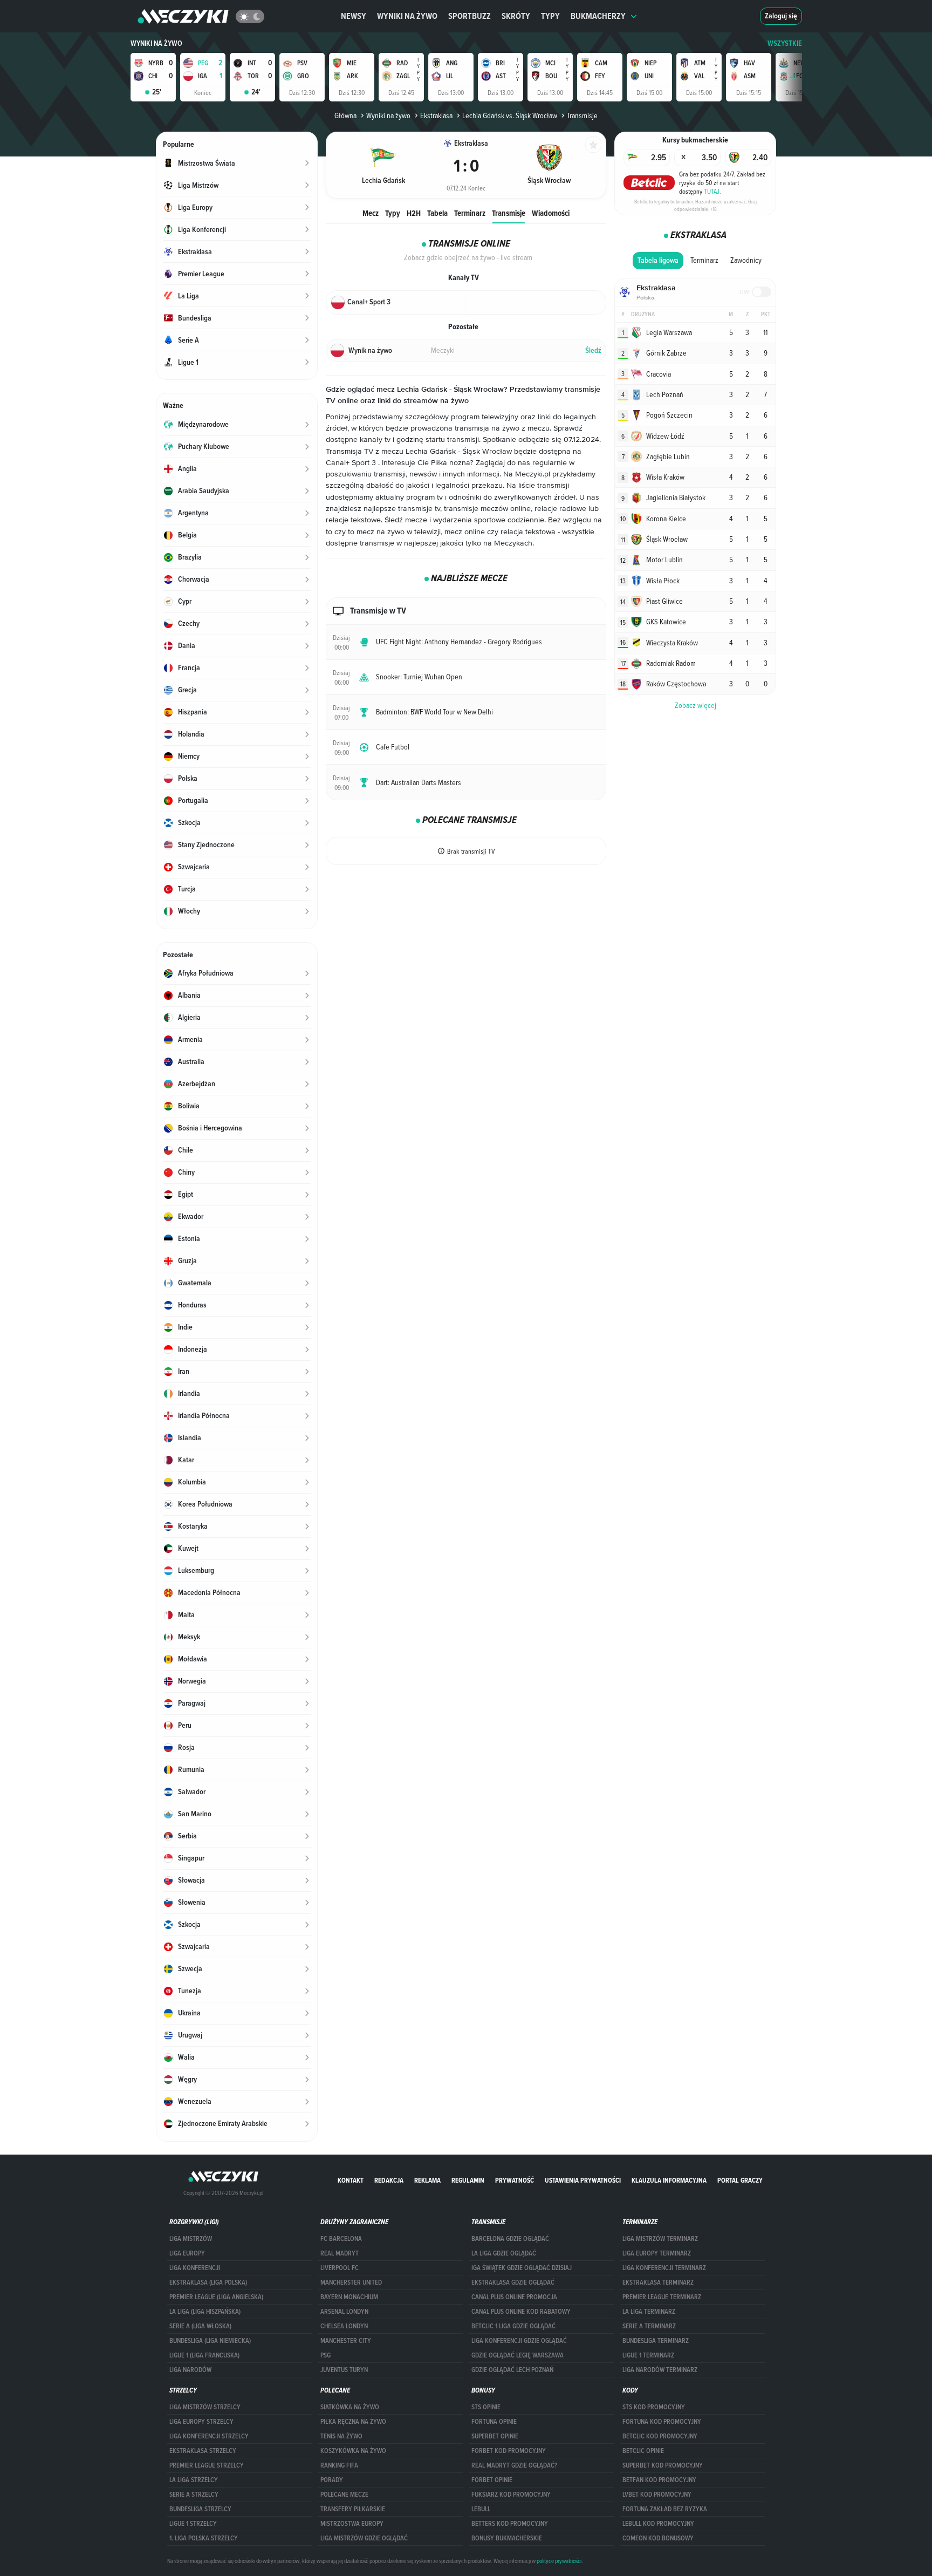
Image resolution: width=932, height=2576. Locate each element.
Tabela (437, 213)
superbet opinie (495, 2436)
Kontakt (351, 2180)
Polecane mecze (344, 2495)
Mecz (371, 213)
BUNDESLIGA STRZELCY (200, 2509)
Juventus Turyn (344, 2370)
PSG (325, 2355)
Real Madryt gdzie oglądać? (514, 2465)
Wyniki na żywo (407, 16)
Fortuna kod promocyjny (662, 2422)
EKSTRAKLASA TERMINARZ (658, 2282)
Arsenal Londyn (344, 2312)
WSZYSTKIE (785, 43)
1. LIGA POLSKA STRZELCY (204, 2538)
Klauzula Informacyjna (669, 2180)
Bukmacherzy (598, 16)
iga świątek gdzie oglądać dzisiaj (522, 2268)
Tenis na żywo (341, 2436)
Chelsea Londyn (344, 2326)
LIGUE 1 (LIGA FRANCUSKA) (204, 2355)
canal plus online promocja (514, 2297)
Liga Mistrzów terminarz (660, 2239)
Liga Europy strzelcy (201, 2422)
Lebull (481, 2509)
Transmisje (509, 213)
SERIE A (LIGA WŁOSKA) (200, 2326)
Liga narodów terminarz (660, 2370)
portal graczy (740, 2180)
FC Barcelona (341, 2239)
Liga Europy (187, 2253)
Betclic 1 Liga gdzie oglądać (513, 2326)
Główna (345, 115)
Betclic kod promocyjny (660, 2436)
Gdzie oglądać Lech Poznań (512, 2370)
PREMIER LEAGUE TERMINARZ (662, 2297)
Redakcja (389, 2180)
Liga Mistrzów (191, 2239)
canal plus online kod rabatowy (521, 2312)
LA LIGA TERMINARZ (649, 2312)
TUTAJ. (712, 191)
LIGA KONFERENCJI (195, 2268)
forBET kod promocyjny (509, 2451)
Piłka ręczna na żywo (353, 2422)
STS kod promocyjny (654, 2407)
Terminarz (470, 213)
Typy (550, 16)
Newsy (354, 16)
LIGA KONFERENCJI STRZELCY (209, 2436)
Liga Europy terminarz (657, 2253)
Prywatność (515, 2180)
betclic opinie (643, 2451)
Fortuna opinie (494, 2422)
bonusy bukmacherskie (507, 2538)
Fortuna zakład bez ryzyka (665, 2509)
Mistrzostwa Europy (352, 2524)
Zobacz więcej (695, 705)
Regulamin (468, 2180)
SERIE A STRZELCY (194, 2495)
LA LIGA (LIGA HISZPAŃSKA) (205, 2312)
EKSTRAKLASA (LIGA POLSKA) (208, 2282)
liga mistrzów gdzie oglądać (364, 2538)
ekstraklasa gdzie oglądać (513, 2282)
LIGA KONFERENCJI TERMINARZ (664, 2268)
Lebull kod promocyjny (658, 2524)
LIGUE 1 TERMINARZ (648, 2355)
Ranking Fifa (339, 2465)
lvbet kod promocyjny (657, 2495)
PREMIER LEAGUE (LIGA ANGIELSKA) (216, 2297)
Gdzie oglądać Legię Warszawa (518, 2355)
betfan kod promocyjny (659, 2480)
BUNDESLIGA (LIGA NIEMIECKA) (210, 2341)
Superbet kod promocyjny (663, 2465)
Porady (332, 2480)
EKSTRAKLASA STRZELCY (203, 2451)
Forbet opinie (492, 2480)
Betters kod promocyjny (510, 2524)
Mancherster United (351, 2282)
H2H (414, 213)
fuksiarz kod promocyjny (511, 2495)
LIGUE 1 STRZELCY (193, 2524)
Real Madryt (340, 2253)
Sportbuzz (470, 16)
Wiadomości (551, 213)
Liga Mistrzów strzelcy (205, 2407)
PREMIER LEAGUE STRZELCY (207, 2465)
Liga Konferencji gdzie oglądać (519, 2341)
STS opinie (486, 2407)
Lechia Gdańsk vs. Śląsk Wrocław (510, 115)
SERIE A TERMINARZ (649, 2326)
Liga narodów (190, 2370)
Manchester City (346, 2341)
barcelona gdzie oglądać (510, 2239)
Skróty (516, 16)
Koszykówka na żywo (353, 2451)
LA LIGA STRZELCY (194, 2480)
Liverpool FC (340, 2268)
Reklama (427, 2180)
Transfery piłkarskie (353, 2509)
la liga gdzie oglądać (504, 2253)
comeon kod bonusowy (658, 2538)
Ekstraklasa (436, 115)
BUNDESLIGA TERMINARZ (656, 2341)
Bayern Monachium (349, 2297)
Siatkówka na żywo (350, 2407)
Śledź (593, 350)
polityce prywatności (559, 2561)
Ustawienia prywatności (583, 2180)
